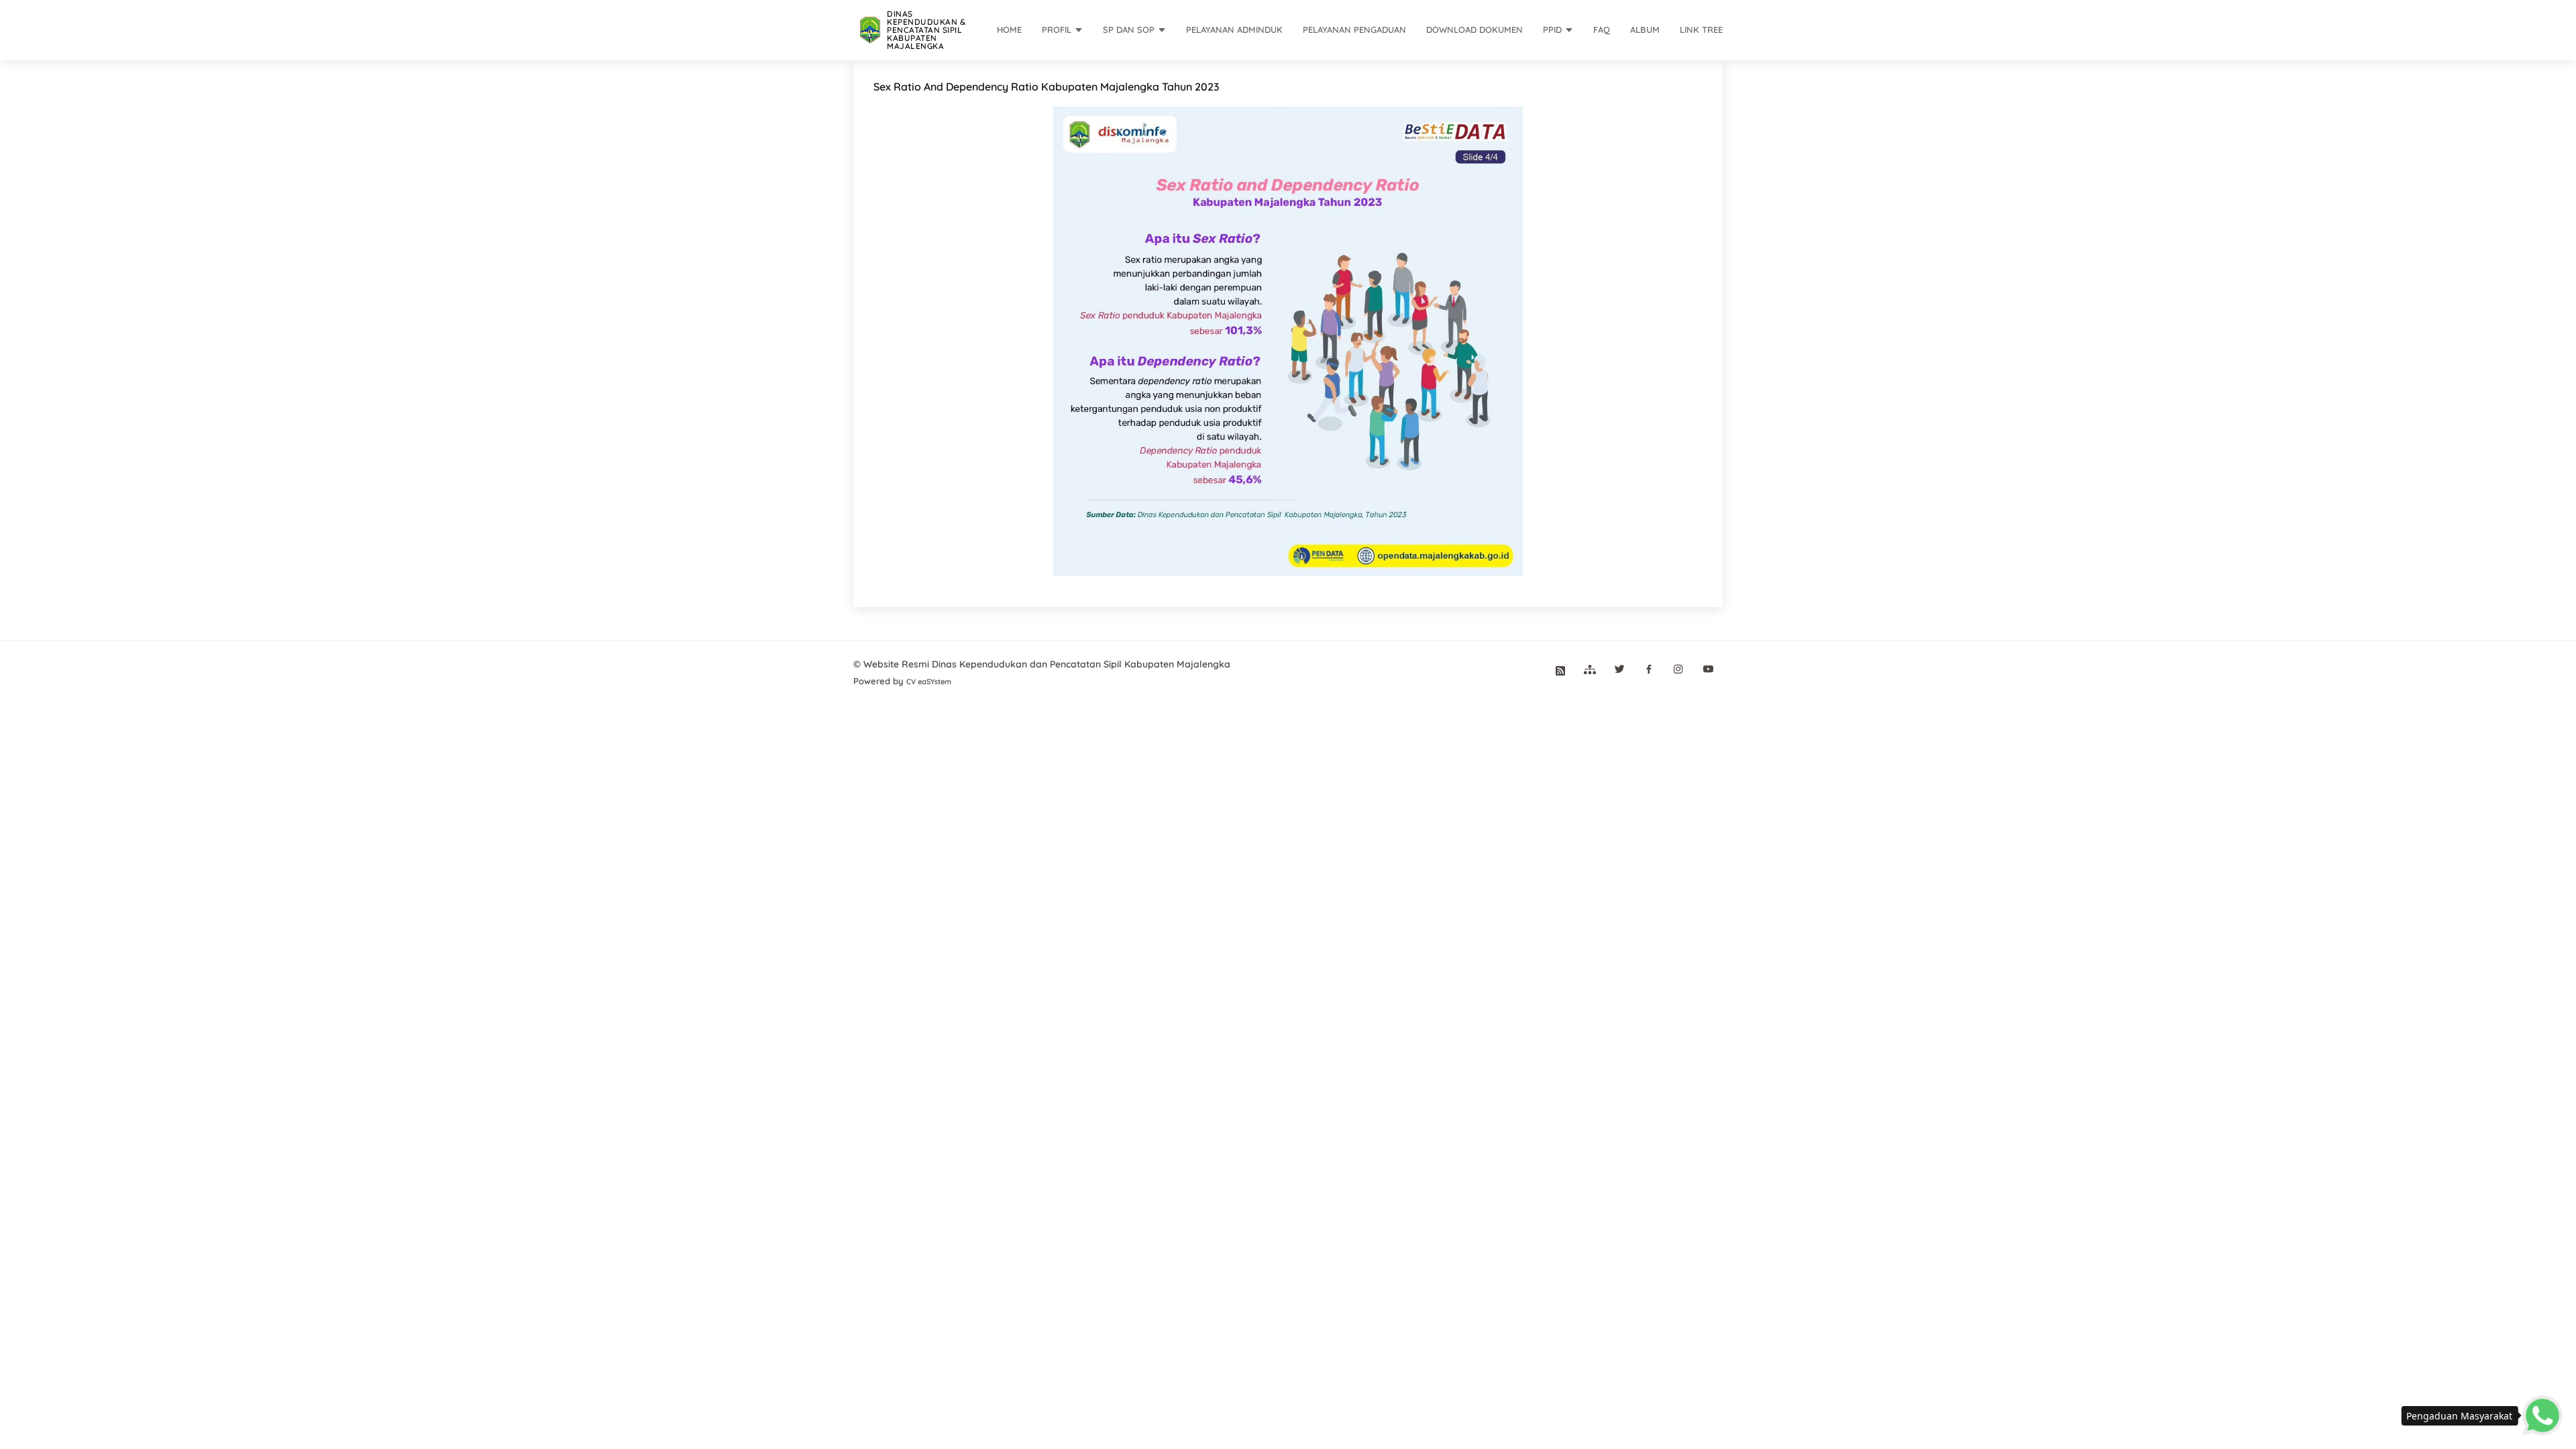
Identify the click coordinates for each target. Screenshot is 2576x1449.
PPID (1552, 30)
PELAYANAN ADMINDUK (1234, 30)
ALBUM (1645, 30)
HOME (1009, 30)
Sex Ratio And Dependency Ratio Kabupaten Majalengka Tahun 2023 (1046, 87)
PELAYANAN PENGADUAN (1354, 30)
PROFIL (1057, 30)
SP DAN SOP (1129, 30)
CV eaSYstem (929, 682)
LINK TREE (1701, 30)
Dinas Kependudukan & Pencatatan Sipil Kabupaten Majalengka (926, 30)
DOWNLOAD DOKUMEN (1474, 30)
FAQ (1602, 30)
